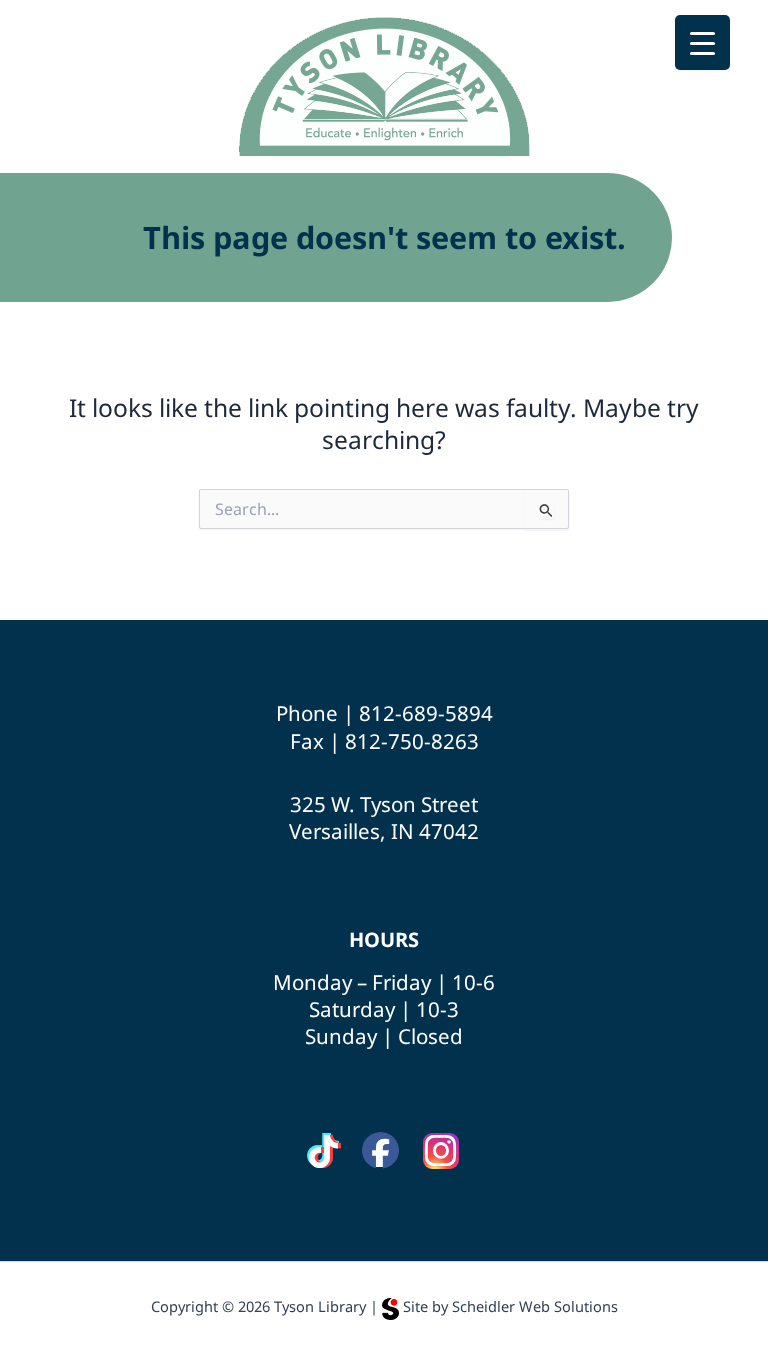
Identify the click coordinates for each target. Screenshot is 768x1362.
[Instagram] (441, 1151)
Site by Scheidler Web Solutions (510, 1306)
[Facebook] (380, 1151)
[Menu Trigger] (702, 42)
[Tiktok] (323, 1151)
